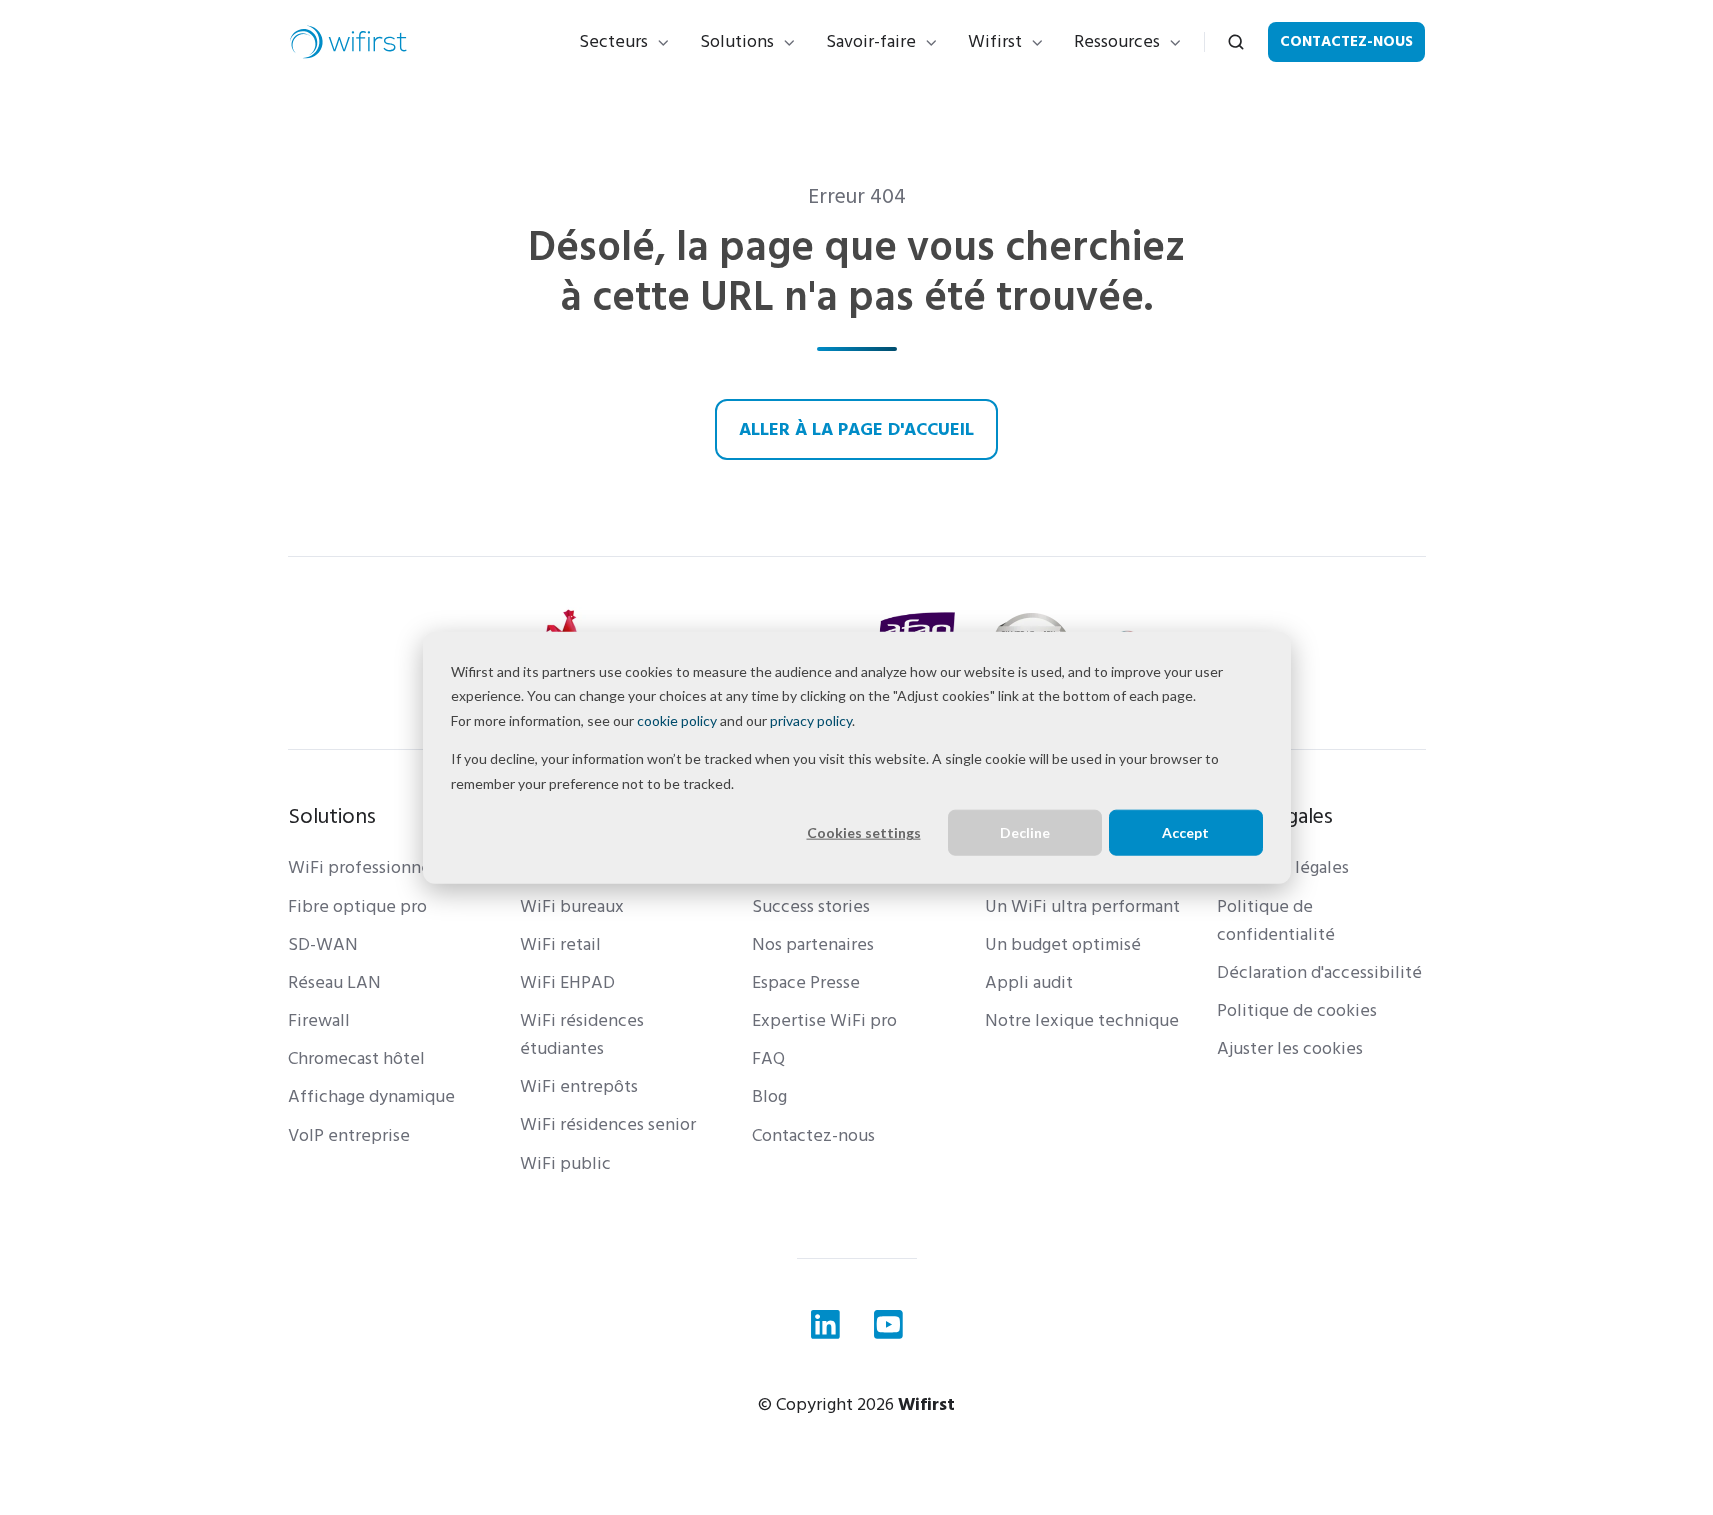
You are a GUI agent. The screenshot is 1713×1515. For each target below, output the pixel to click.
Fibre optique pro (357, 906)
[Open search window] (1236, 42)
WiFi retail (560, 944)
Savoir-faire (871, 41)
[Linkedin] (825, 1324)
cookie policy (677, 719)
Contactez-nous (1346, 41)
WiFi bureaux (572, 906)
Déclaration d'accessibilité (1319, 972)
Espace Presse (806, 982)
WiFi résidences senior (608, 1124)
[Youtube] (888, 1324)
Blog (769, 1096)
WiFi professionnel (362, 867)
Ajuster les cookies (1290, 1048)
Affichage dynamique (371, 1096)
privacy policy (811, 719)
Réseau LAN (334, 982)
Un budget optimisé (1063, 944)
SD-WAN (323, 944)
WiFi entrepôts (579, 1086)
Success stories (811, 906)
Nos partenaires (813, 944)
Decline (1025, 832)
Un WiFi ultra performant (1082, 906)
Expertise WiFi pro (824, 1020)
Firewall (319, 1020)
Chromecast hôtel (356, 1058)
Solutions (737, 41)
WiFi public (565, 1163)
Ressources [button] (1117, 41)
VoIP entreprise (349, 1135)
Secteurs (613, 41)
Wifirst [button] (995, 41)
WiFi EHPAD (567, 982)
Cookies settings (864, 832)
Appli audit (1029, 982)
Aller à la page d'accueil (856, 429)
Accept (1185, 832)
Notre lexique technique (1082, 1020)
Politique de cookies (1297, 1010)
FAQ (768, 1058)
